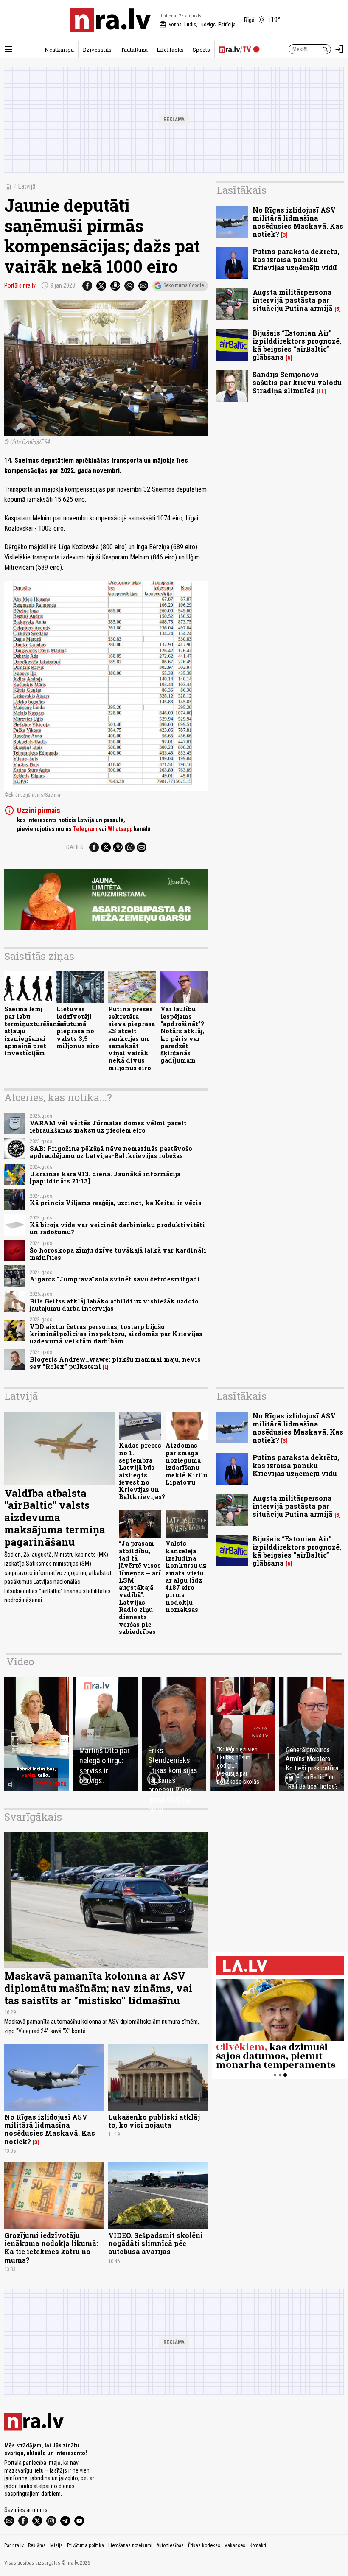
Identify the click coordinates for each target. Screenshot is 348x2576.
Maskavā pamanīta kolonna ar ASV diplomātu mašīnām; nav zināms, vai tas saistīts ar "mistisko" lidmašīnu (98, 1988)
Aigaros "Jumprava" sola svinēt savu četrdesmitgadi (115, 1279)
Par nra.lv (14, 2545)
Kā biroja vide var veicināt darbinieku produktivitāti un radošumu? (117, 1228)
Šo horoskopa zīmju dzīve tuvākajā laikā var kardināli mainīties (118, 1254)
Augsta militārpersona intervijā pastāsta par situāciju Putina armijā (293, 300)
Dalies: (76, 847)
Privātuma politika (86, 2545)
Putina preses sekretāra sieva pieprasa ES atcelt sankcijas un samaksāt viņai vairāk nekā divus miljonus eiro (132, 1038)
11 (321, 391)
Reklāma (37, 2545)
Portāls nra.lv (20, 285)
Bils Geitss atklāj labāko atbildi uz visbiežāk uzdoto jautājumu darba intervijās (114, 1305)
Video (20, 1661)
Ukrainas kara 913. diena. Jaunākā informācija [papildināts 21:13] (105, 1178)
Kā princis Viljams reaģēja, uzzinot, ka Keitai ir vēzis (116, 1203)
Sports (201, 50)
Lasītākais (241, 190)
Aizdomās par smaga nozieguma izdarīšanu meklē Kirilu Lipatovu (186, 1464)
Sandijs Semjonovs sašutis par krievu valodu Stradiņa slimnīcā (297, 382)
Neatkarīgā (59, 50)
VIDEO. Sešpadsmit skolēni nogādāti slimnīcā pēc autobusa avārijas (156, 2243)
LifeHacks (170, 50)
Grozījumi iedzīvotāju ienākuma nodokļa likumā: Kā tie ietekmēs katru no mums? (51, 2247)
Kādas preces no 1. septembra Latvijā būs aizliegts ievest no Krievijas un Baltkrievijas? (142, 1471)
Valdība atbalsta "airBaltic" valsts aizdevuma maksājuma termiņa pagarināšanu (55, 1517)
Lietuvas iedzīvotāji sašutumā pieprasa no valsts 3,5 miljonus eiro (78, 1027)
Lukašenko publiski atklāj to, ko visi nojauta (154, 2121)
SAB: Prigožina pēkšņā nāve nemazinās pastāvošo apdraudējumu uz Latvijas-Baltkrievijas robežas (111, 1152)
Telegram (85, 829)
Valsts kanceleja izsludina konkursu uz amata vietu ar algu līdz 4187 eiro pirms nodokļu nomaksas (186, 1576)
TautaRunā (134, 50)
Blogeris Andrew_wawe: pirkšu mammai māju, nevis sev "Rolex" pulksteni (115, 1363)
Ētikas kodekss (204, 2545)
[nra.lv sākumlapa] (110, 20)
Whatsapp (120, 829)
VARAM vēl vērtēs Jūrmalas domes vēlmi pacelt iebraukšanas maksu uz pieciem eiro (108, 1127)
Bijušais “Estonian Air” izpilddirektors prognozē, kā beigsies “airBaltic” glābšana (297, 345)
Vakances (235, 2545)
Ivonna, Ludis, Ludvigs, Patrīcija (197, 25)
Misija (56, 2545)
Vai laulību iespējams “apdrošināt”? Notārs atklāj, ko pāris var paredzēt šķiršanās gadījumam (182, 1035)
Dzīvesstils (97, 50)
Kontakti (258, 2545)
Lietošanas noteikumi (130, 2545)
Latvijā (27, 186)
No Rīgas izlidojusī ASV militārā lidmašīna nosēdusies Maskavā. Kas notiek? (298, 222)
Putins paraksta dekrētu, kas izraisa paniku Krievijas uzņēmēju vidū (296, 259)
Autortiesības (170, 2545)
